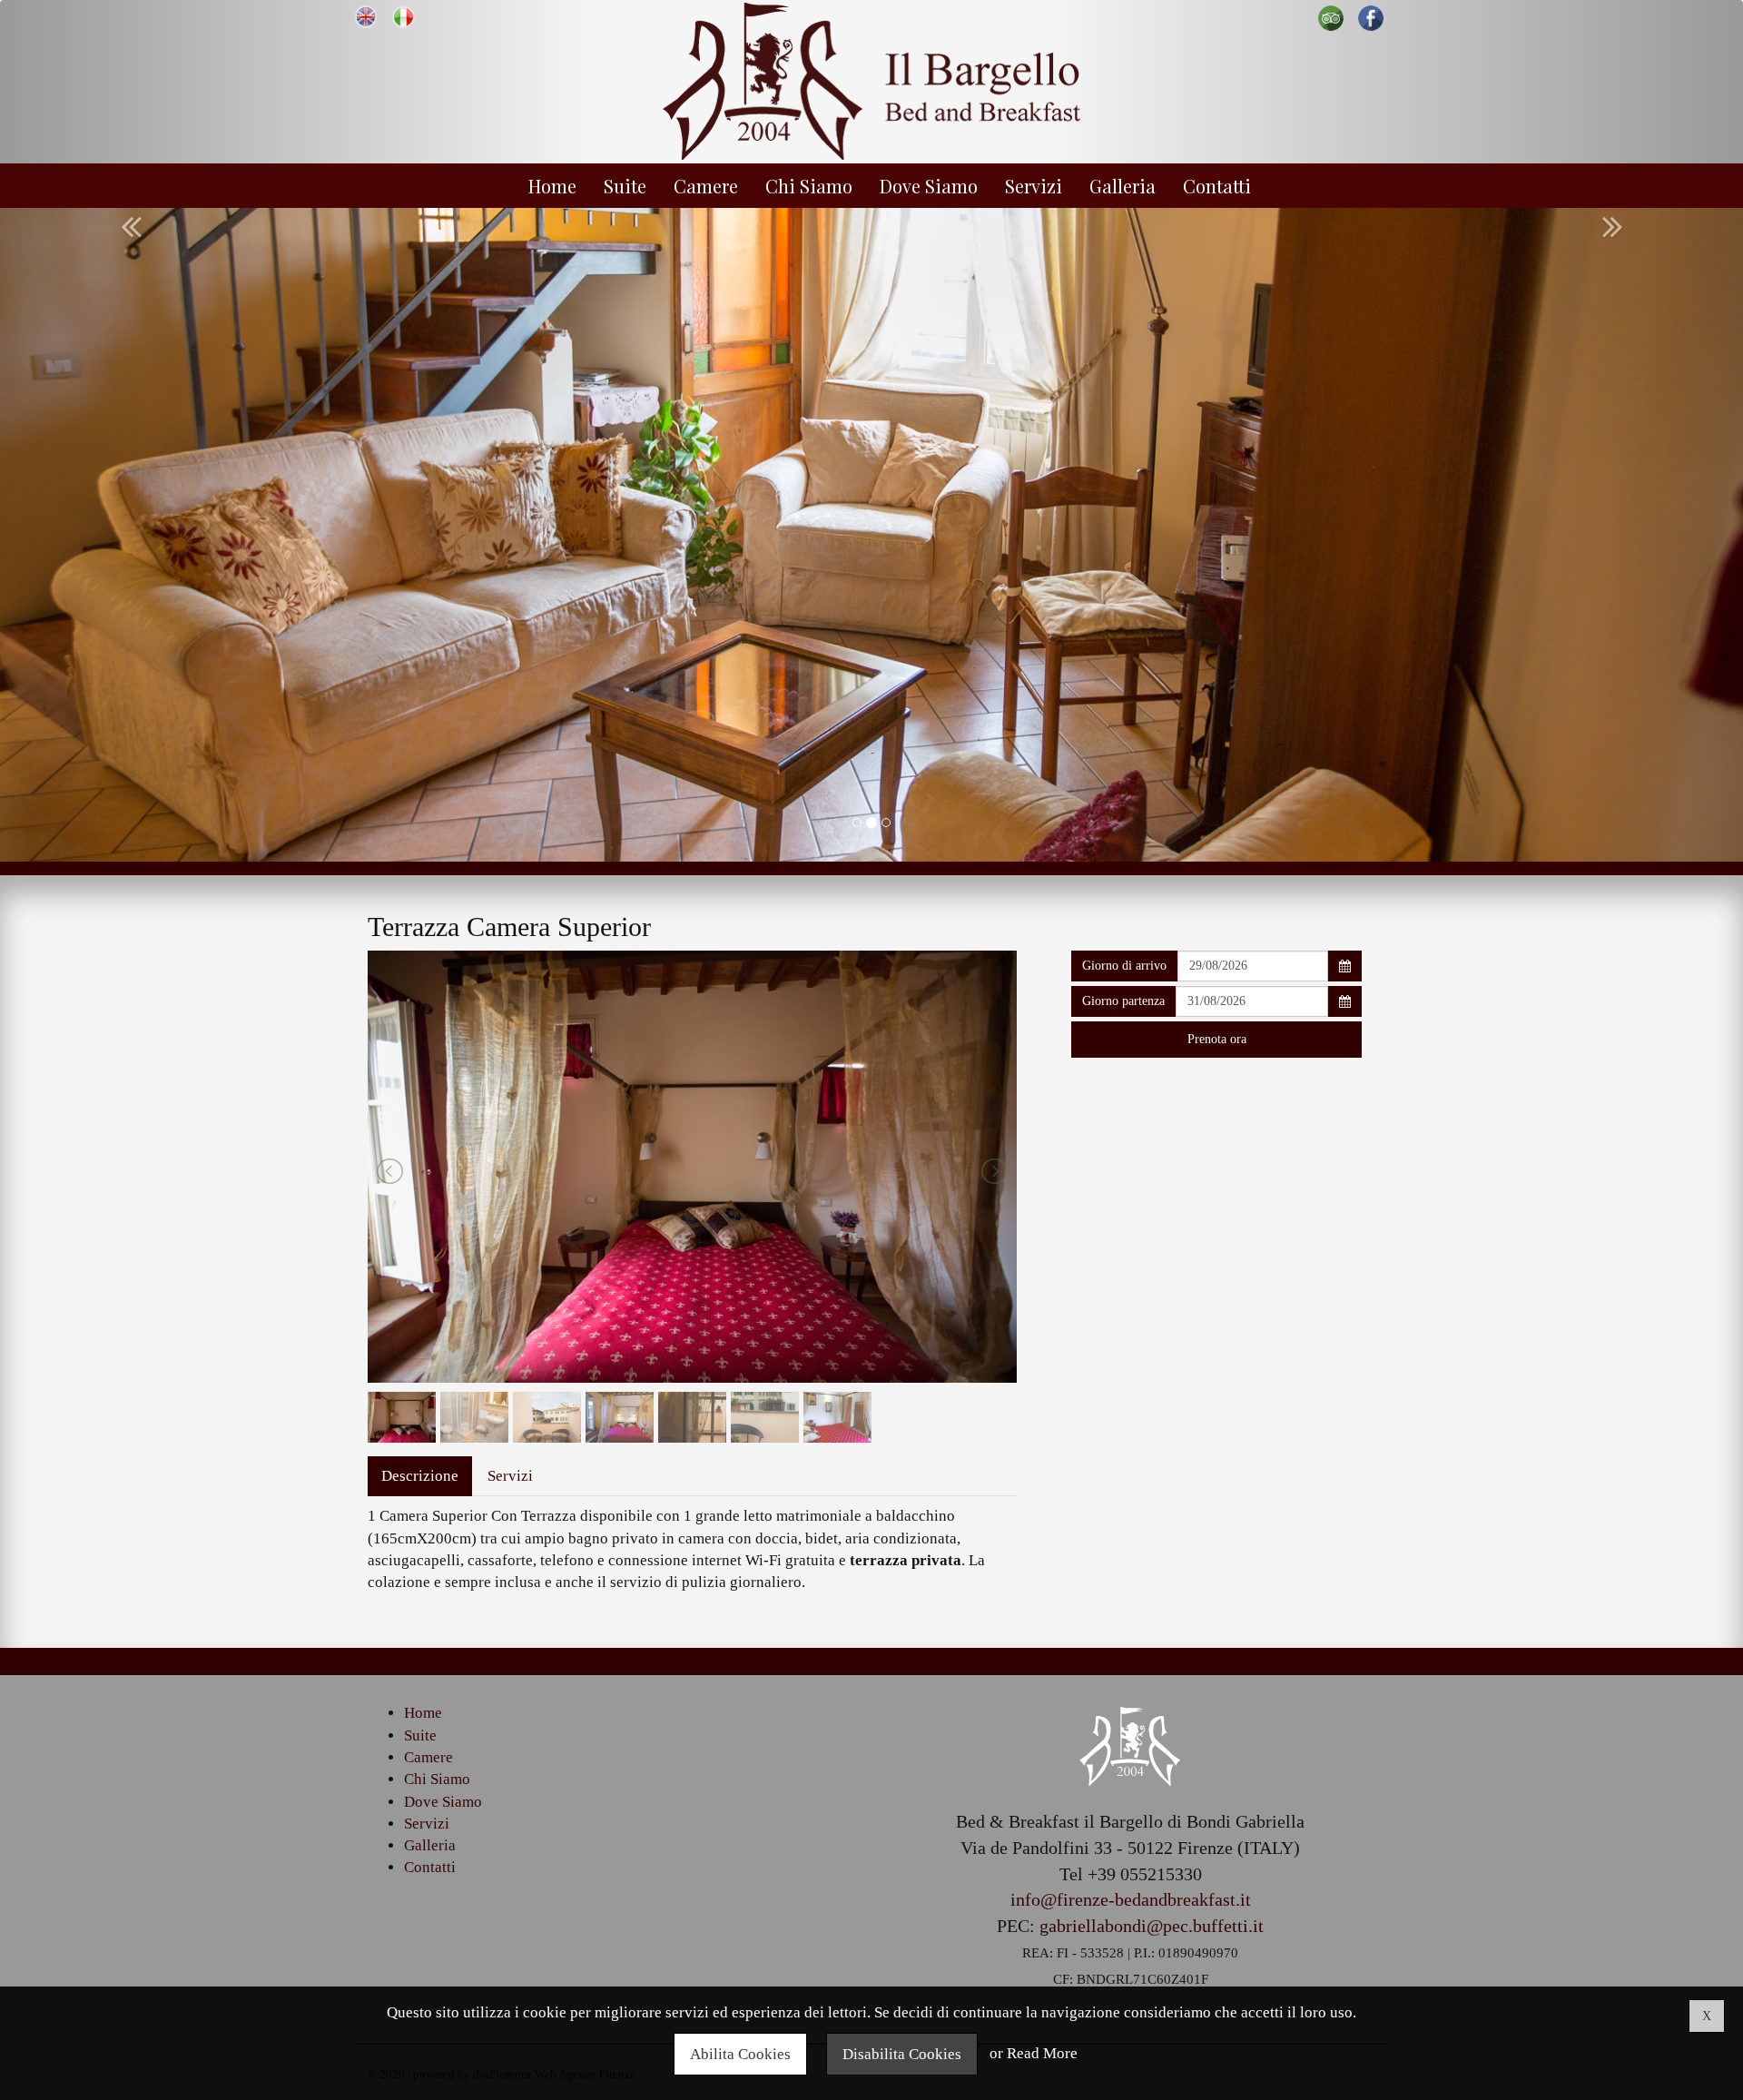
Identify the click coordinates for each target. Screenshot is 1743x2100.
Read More (1042, 2054)
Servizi (1034, 186)
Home (552, 186)
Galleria (1123, 186)
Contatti (1217, 186)
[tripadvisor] (1331, 17)
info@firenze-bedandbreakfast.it (1131, 1899)
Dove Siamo (929, 186)
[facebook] (1371, 17)
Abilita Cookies (740, 2054)
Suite (625, 186)
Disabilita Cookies (902, 2054)
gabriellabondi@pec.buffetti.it (1152, 1926)
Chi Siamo (809, 186)
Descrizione (420, 1476)
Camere (706, 186)
